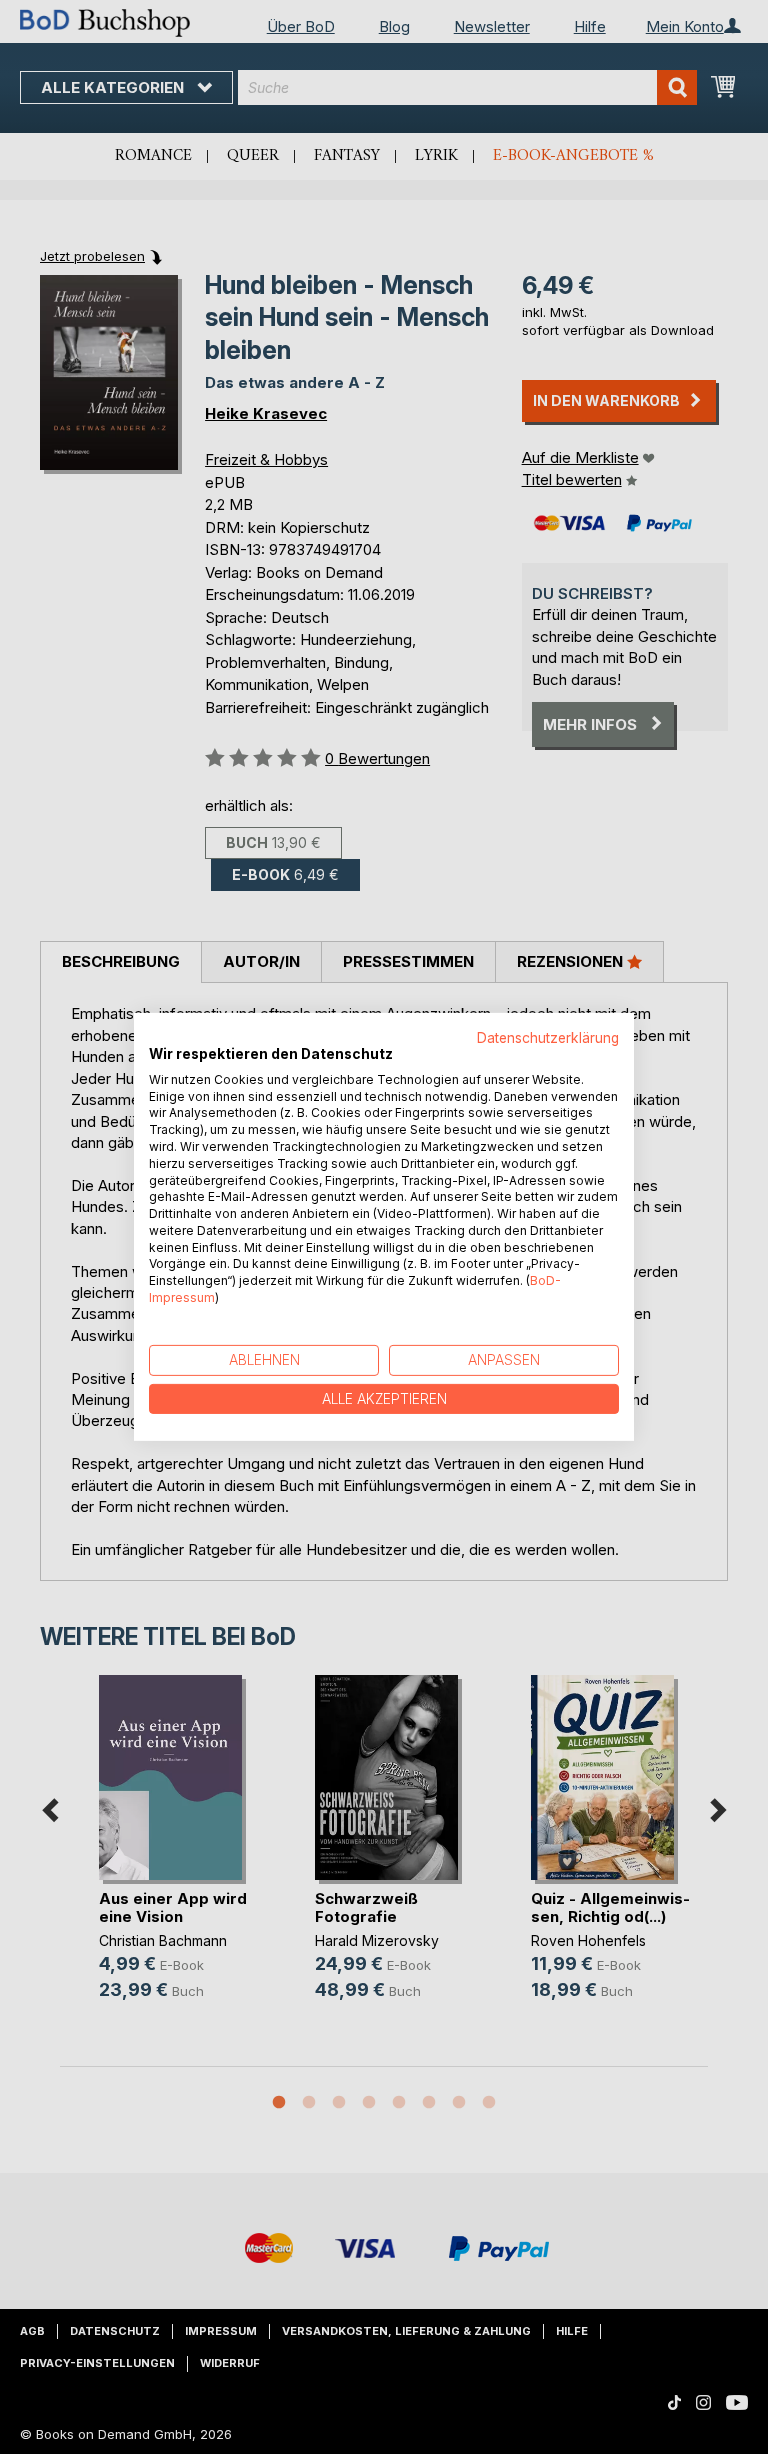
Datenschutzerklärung (548, 1038)
